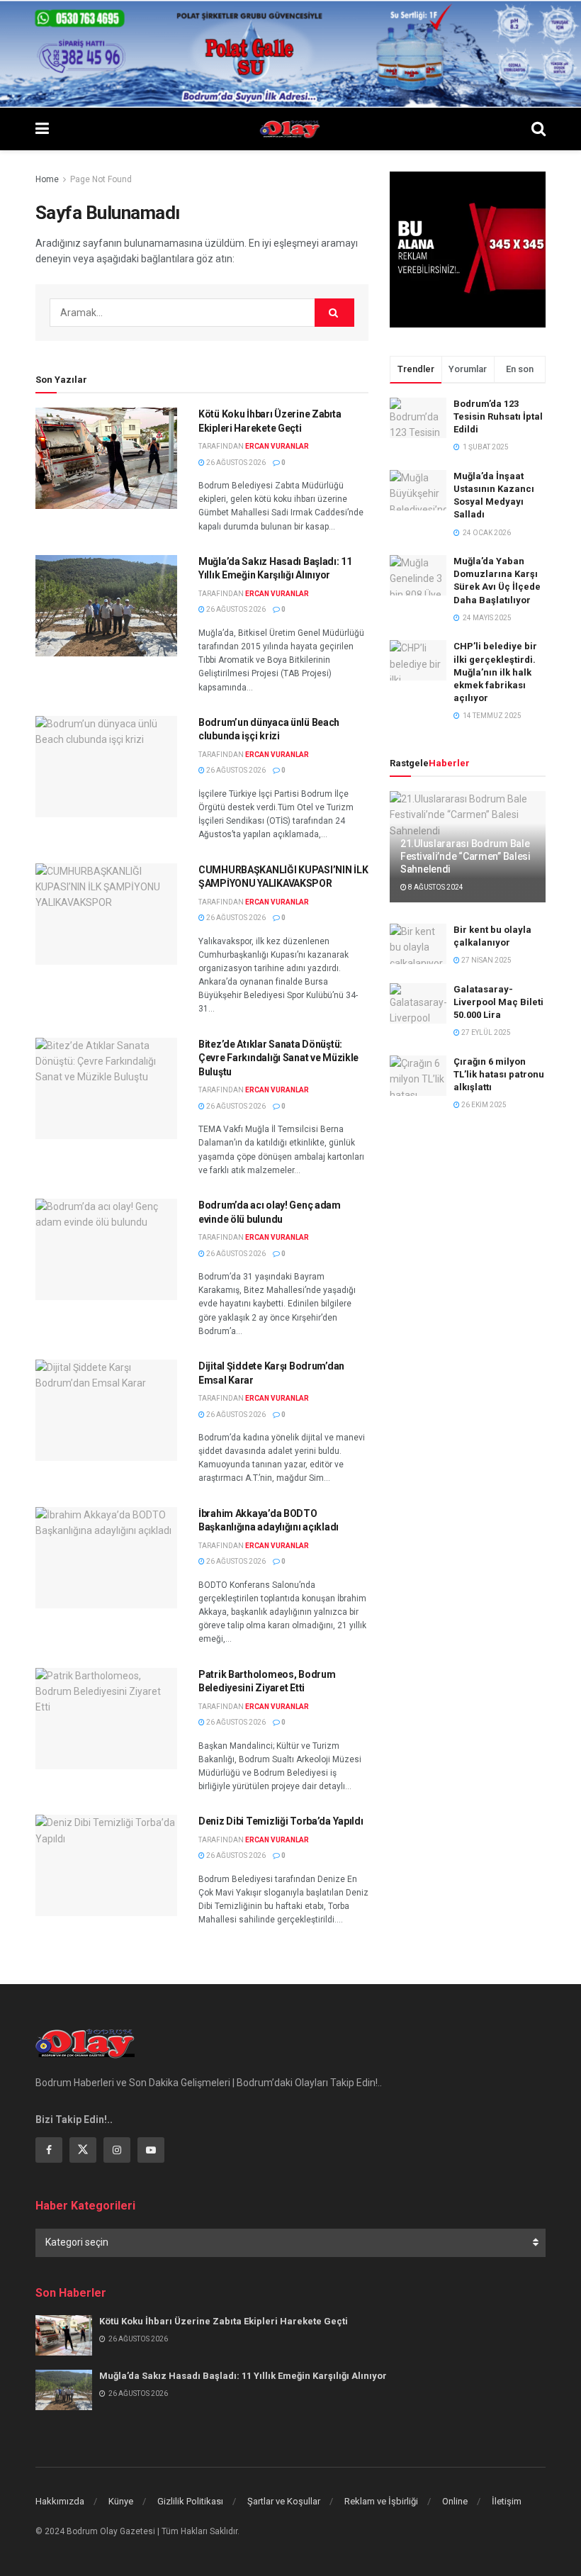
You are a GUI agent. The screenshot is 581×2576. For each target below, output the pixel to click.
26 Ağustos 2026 (235, 463)
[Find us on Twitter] (83, 2150)
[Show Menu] (42, 129)
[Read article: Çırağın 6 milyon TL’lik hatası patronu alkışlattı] (418, 1076)
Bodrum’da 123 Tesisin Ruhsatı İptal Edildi (498, 416)
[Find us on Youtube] (151, 2150)
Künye (121, 2501)
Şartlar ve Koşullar (284, 2501)
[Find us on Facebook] (49, 2150)
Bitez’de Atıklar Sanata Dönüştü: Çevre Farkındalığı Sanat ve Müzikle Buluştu (278, 1058)
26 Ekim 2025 (483, 1105)
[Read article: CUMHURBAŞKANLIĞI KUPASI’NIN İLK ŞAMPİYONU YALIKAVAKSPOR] (106, 914)
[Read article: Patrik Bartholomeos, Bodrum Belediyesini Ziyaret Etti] (106, 1719)
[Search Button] (538, 129)
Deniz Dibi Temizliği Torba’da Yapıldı (281, 1821)
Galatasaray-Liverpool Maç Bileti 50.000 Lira (498, 1002)
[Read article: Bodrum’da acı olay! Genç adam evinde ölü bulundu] (106, 1249)
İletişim (507, 2501)
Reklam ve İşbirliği (381, 2501)
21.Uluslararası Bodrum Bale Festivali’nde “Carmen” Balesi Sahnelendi (466, 856)
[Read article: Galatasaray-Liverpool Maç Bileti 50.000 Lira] (418, 1003)
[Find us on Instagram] (117, 2150)
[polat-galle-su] (290, 53)
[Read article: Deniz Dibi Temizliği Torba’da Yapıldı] (106, 1865)
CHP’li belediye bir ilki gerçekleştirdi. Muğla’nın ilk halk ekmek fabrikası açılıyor (495, 672)
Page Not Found (101, 179)
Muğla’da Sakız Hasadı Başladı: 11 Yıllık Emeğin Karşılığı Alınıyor (243, 2376)
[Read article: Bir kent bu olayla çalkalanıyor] (418, 944)
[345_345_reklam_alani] (468, 249)
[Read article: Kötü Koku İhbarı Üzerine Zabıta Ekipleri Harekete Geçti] (106, 458)
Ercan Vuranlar (277, 446)
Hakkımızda (60, 2501)
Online (455, 2501)
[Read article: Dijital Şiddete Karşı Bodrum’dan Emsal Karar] (106, 1410)
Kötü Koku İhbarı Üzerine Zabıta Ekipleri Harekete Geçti (224, 2321)
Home (47, 179)
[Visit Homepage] (290, 129)
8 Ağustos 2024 (435, 887)
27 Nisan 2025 (486, 960)
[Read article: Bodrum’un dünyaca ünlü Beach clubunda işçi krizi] (106, 767)
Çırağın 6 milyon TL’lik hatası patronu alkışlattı (499, 1074)
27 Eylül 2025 (485, 1032)
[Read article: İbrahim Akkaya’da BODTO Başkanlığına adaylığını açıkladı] (106, 1558)
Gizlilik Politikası (190, 2501)
